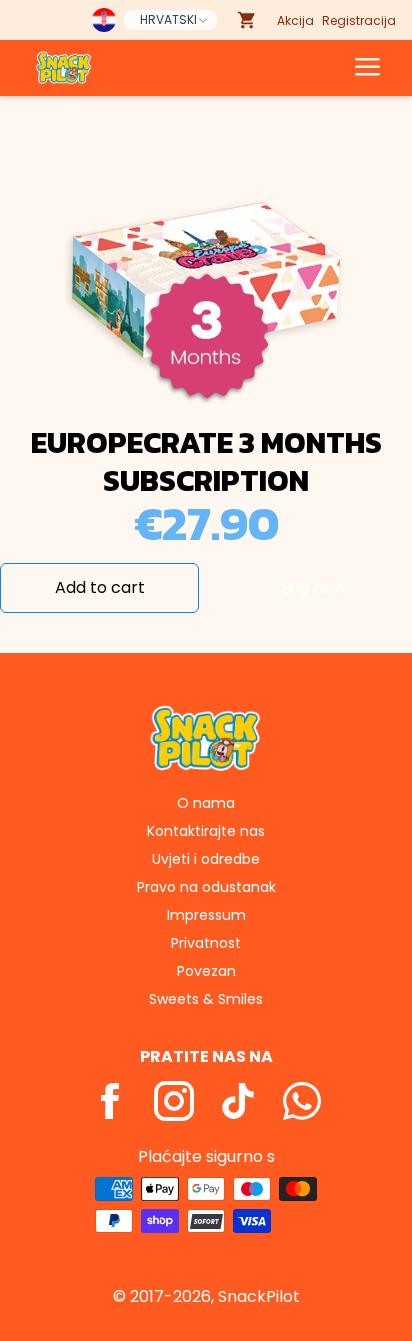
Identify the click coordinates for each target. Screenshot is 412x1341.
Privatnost (206, 943)
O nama (206, 803)
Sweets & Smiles (206, 999)
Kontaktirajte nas (206, 831)
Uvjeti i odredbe (206, 859)
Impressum (206, 915)
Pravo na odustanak (206, 887)
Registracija (359, 20)
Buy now (313, 587)
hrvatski (168, 19)
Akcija (295, 20)
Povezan (206, 971)
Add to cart (100, 587)
